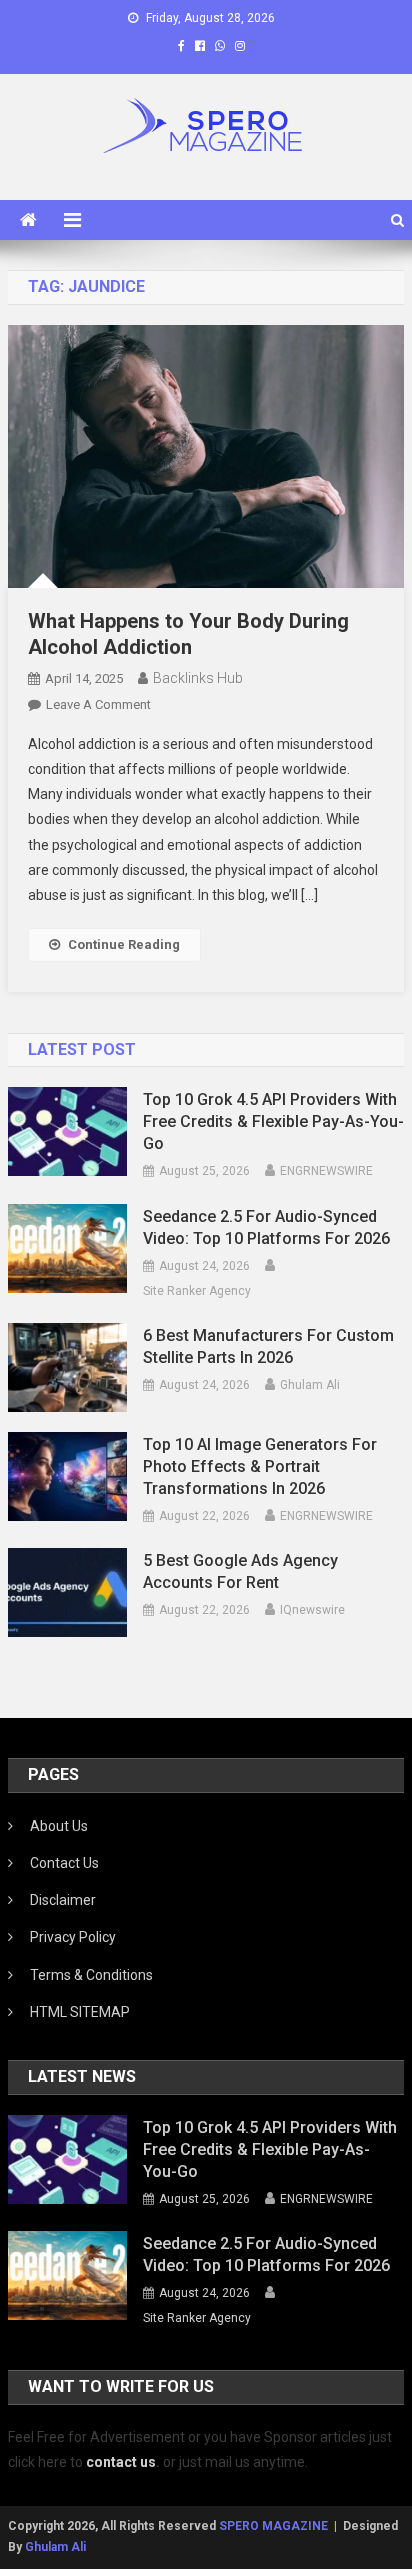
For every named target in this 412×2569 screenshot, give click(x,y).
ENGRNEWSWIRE (326, 1171)
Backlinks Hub (198, 678)
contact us (121, 2462)
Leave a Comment (98, 704)
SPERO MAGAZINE (273, 2526)
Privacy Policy (73, 1937)
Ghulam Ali (310, 1385)
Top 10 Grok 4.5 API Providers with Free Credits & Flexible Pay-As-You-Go (273, 1121)
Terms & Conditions (91, 1975)
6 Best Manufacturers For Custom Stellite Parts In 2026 (268, 1346)
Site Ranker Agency (197, 1291)
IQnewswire (312, 1610)
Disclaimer (63, 1900)
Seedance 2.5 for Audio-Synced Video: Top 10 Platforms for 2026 (266, 1227)
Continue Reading (124, 944)
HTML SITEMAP (80, 2012)
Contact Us (64, 1863)
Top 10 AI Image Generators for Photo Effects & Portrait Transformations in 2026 (260, 1466)
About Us (59, 1826)
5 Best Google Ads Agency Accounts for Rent (240, 1571)
